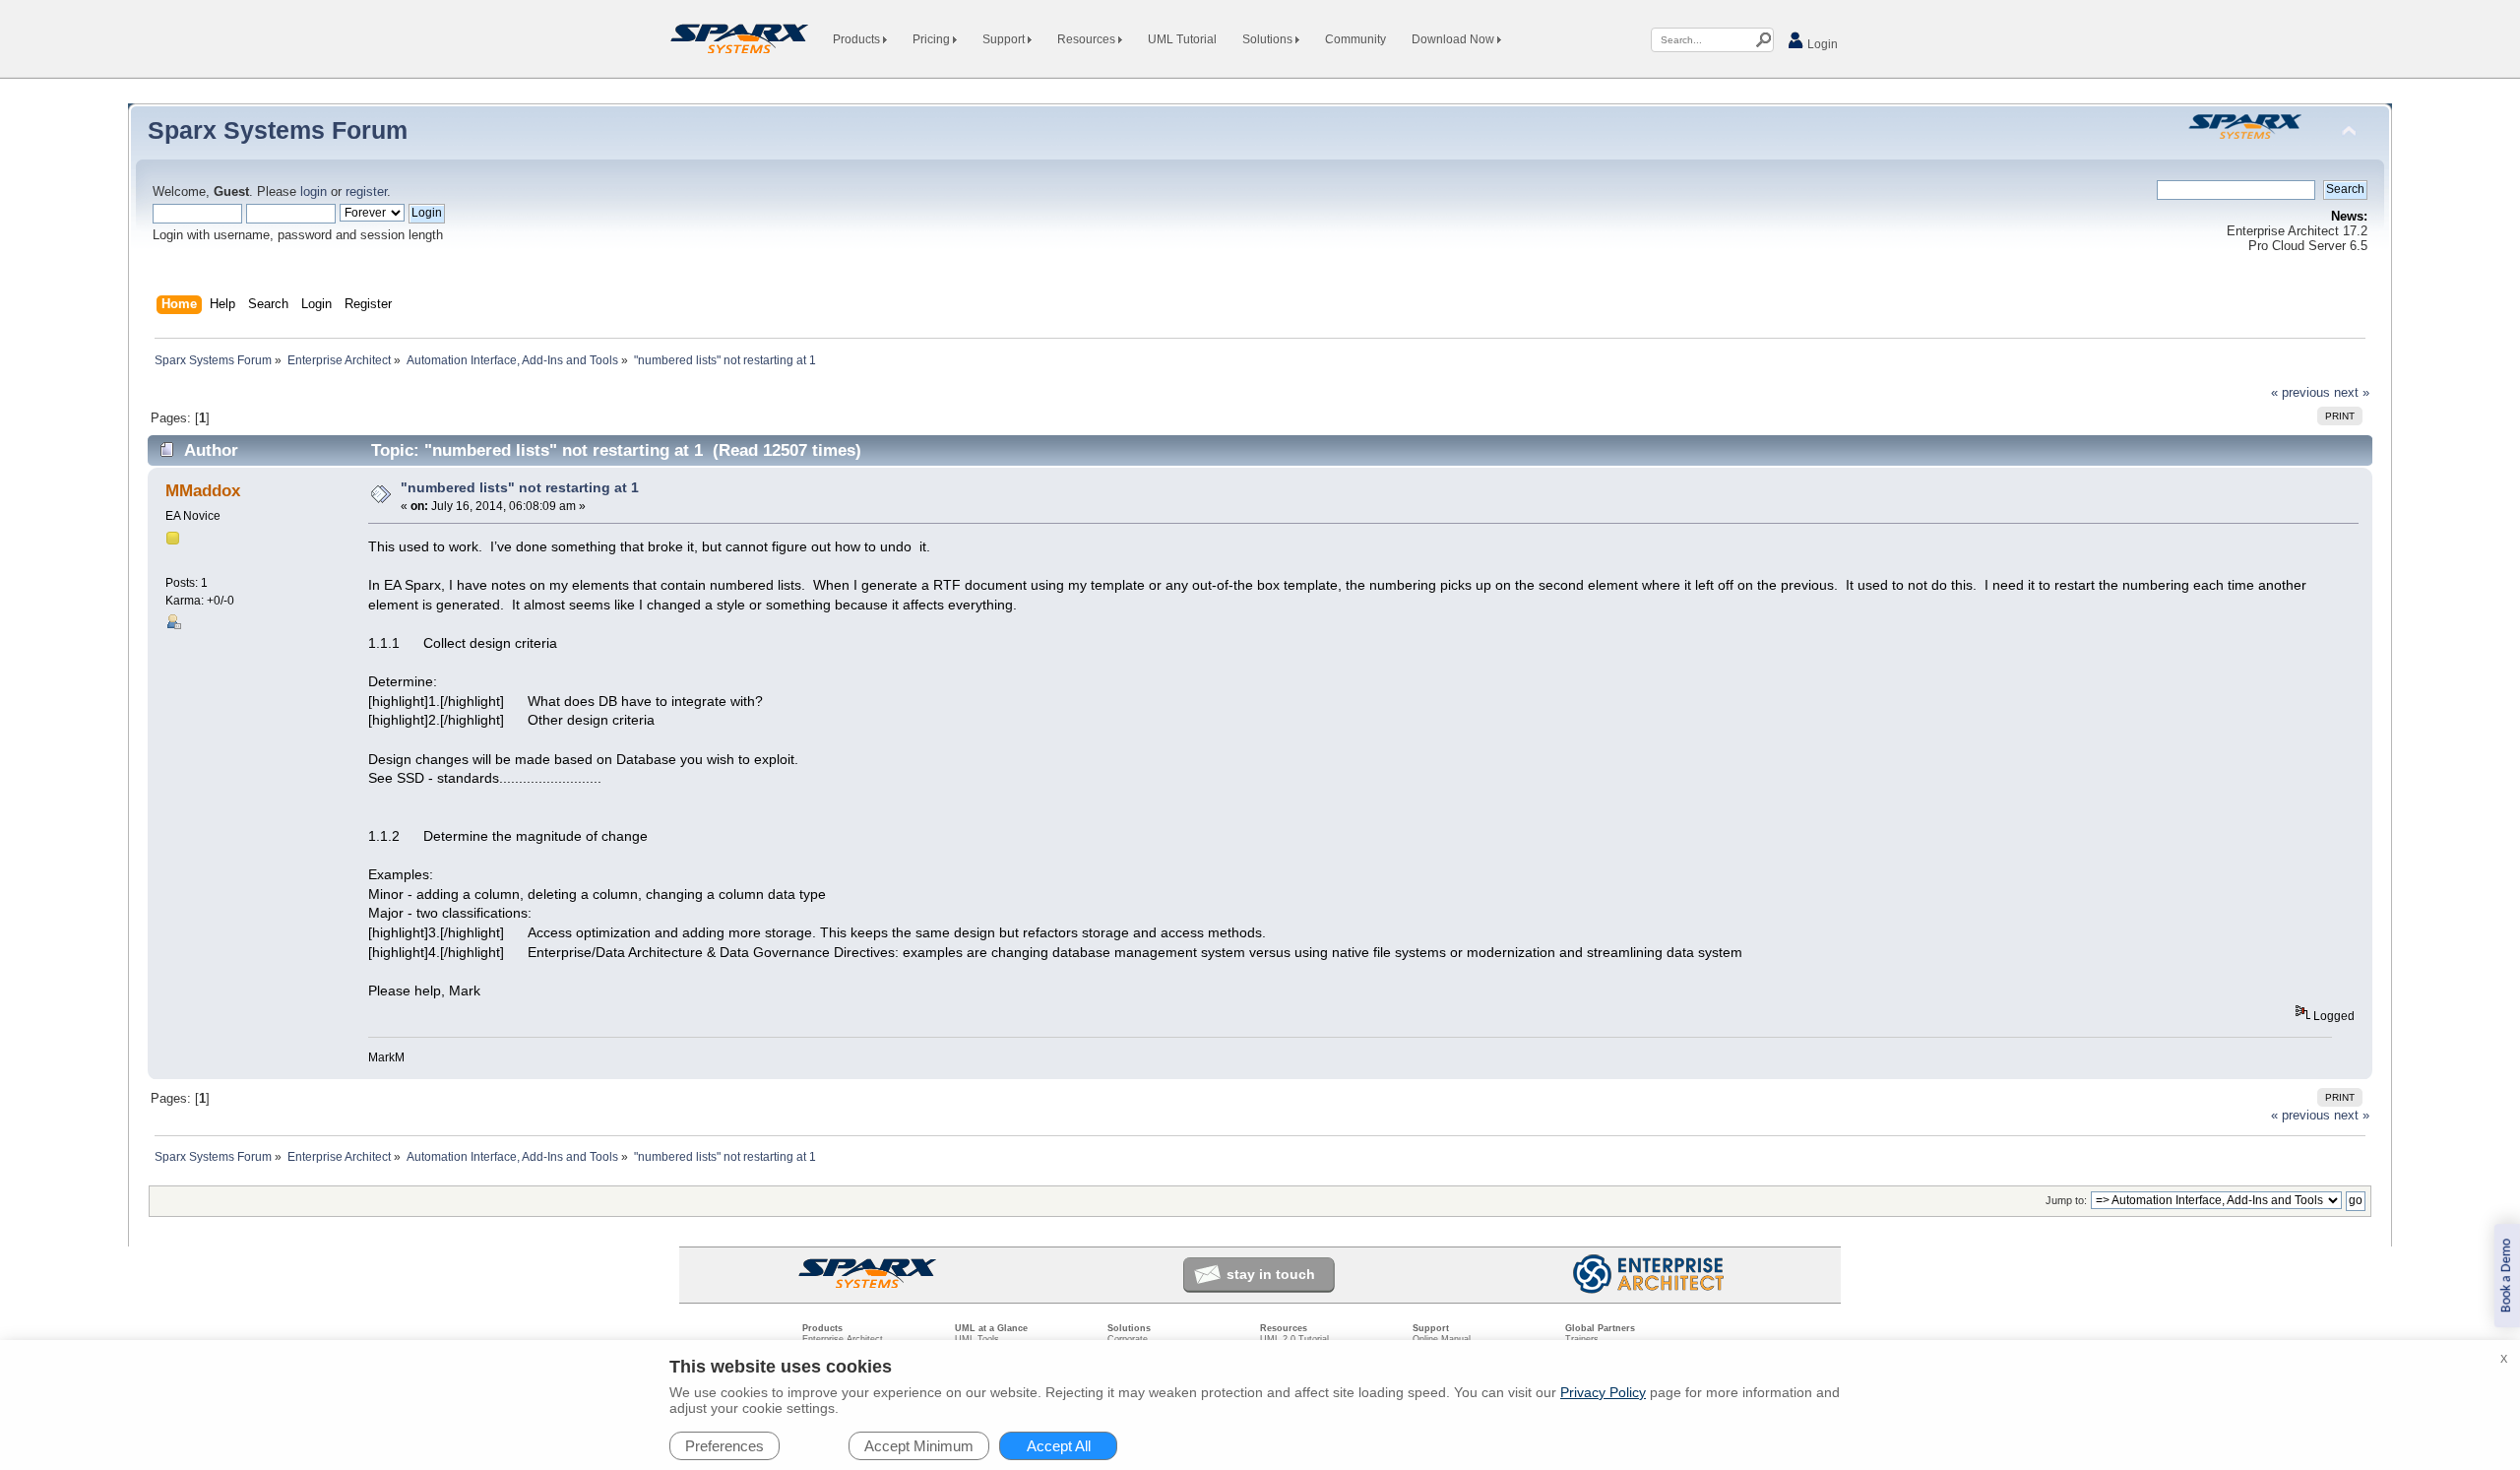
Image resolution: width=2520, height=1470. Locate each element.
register (366, 192)
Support (1005, 39)
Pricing (933, 39)
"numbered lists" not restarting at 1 (520, 487)
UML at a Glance (991, 1328)
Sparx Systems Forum (278, 130)
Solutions (1269, 39)
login (314, 192)
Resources (1088, 39)
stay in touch (1271, 1274)
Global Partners (1600, 1328)
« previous (2300, 393)
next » (2352, 393)
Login (1821, 44)
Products (858, 39)
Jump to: (2066, 1200)
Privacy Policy (1603, 1392)
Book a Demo (2507, 1276)
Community (1355, 39)
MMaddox (203, 491)
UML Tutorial (1182, 39)
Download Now (1454, 39)
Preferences (724, 1446)
